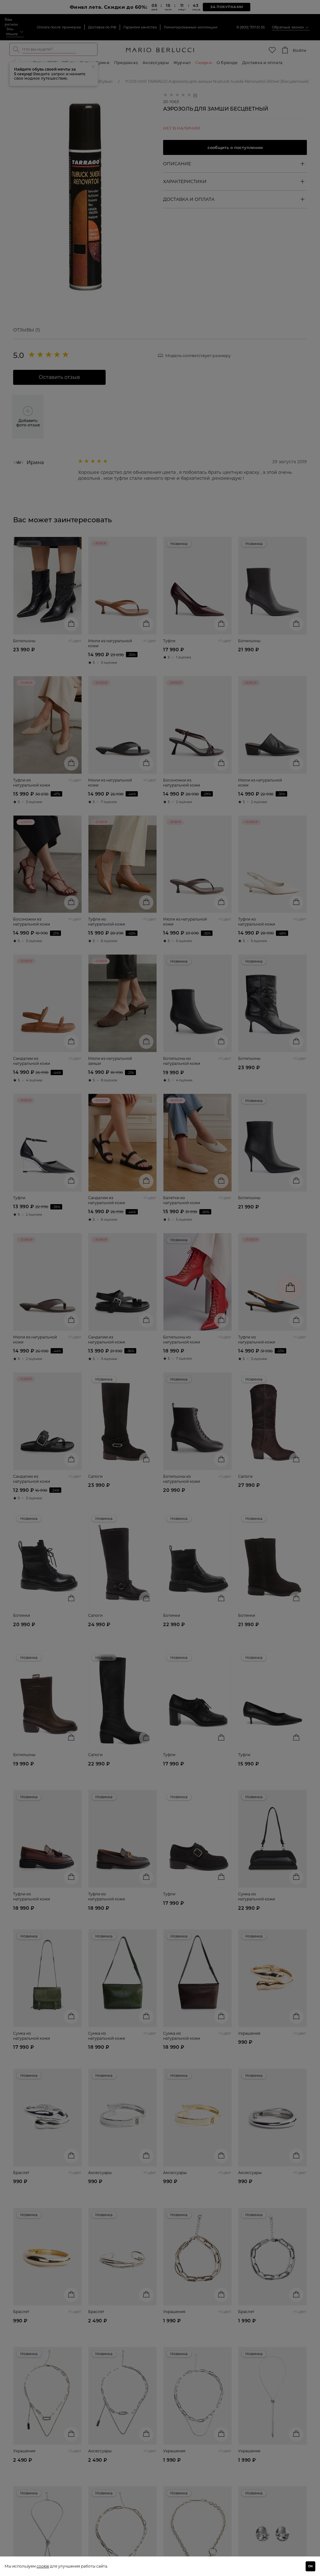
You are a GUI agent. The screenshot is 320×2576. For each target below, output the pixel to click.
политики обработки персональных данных (108, 1339)
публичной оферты (103, 1337)
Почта (54, 1291)
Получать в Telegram (107, 1275)
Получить (104, 1320)
